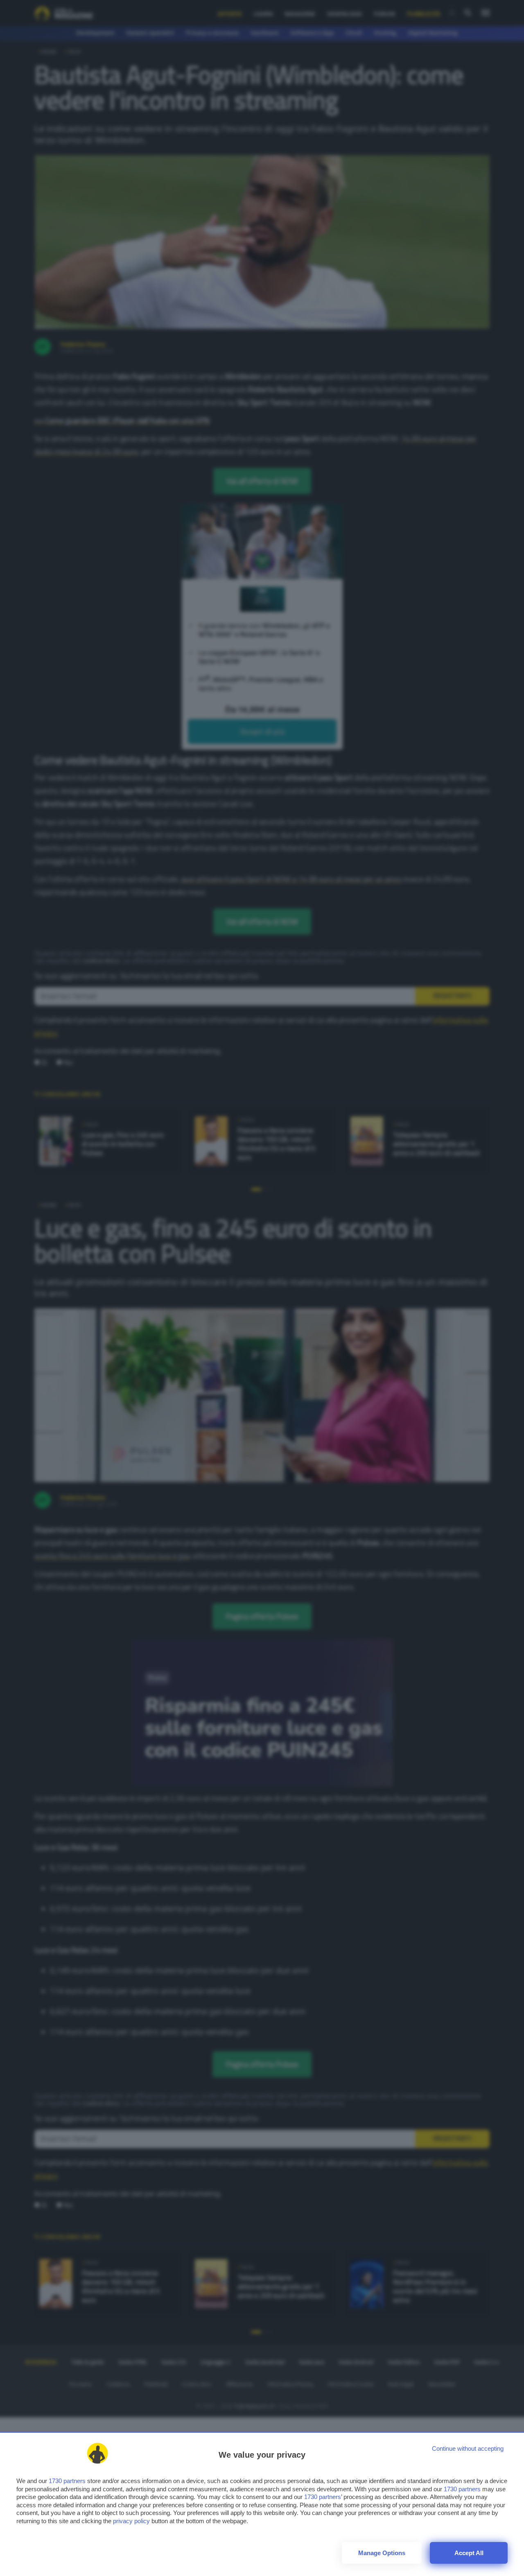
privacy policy (131, 2521)
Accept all (469, 2553)
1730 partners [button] (67, 2481)
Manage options (382, 2553)
